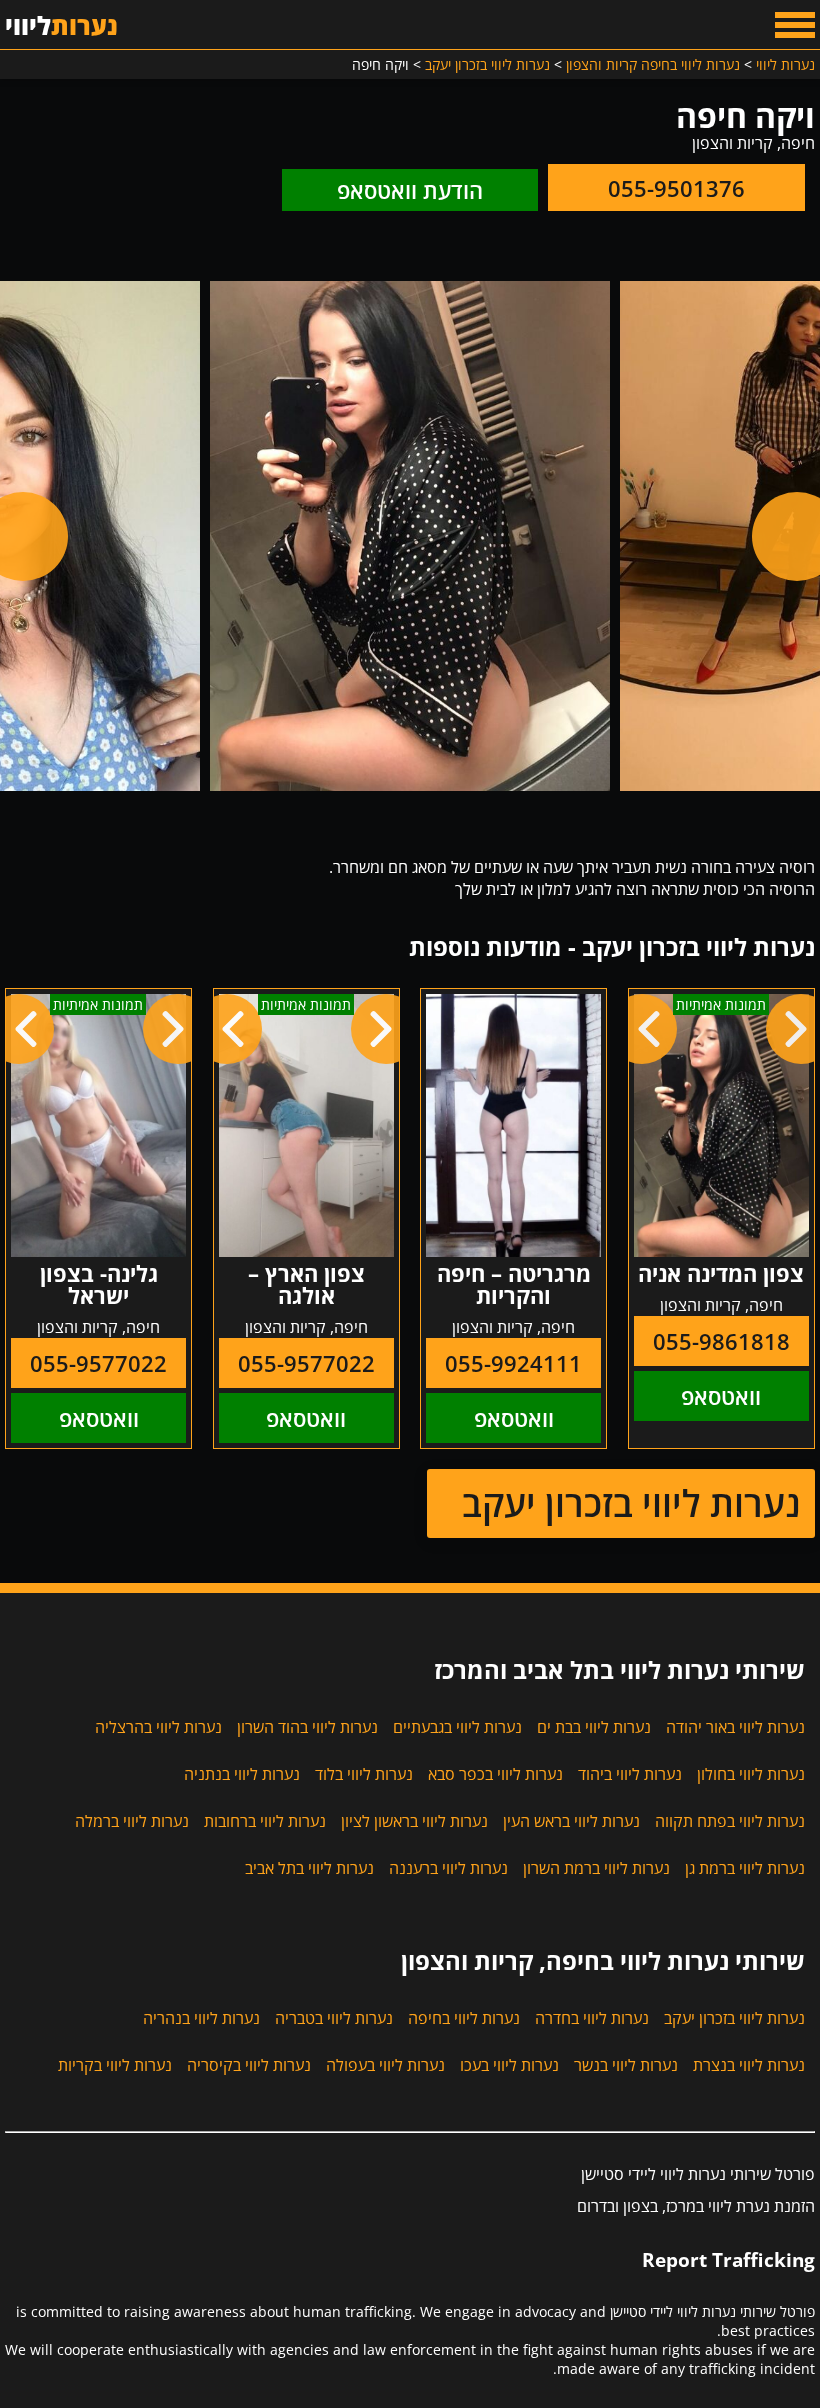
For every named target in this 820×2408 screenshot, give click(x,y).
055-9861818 (721, 1341)
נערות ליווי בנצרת (749, 2065)
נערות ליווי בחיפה (464, 2018)
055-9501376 (676, 188)
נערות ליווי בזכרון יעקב (631, 1503)
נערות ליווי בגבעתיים (457, 1727)
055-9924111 (513, 1363)
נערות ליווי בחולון (751, 1774)
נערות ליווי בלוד (364, 1774)
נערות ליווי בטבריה (334, 2018)
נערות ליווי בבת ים (594, 1727)
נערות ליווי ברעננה (448, 1868)
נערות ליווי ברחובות (265, 1821)
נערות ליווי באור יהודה (735, 1727)
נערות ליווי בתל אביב (309, 1868)
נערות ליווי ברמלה (132, 1821)
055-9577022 (306, 1363)
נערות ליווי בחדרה (592, 2018)
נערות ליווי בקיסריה (249, 2065)
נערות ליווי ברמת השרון (596, 1868)
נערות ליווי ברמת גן (745, 1868)
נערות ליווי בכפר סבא (495, 1774)
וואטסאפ (721, 1396)
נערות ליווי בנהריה (201, 2018)
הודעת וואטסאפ (410, 190)
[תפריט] (795, 25)
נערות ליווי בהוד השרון (307, 1727)
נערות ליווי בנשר (626, 2065)
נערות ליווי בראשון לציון (414, 1821)
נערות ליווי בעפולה (385, 2065)
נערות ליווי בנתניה (242, 1774)
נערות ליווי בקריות (115, 2065)
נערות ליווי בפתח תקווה (730, 1821)
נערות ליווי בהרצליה (158, 1727)
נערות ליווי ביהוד (630, 1774)
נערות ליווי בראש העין (571, 1821)
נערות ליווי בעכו (509, 2065)
